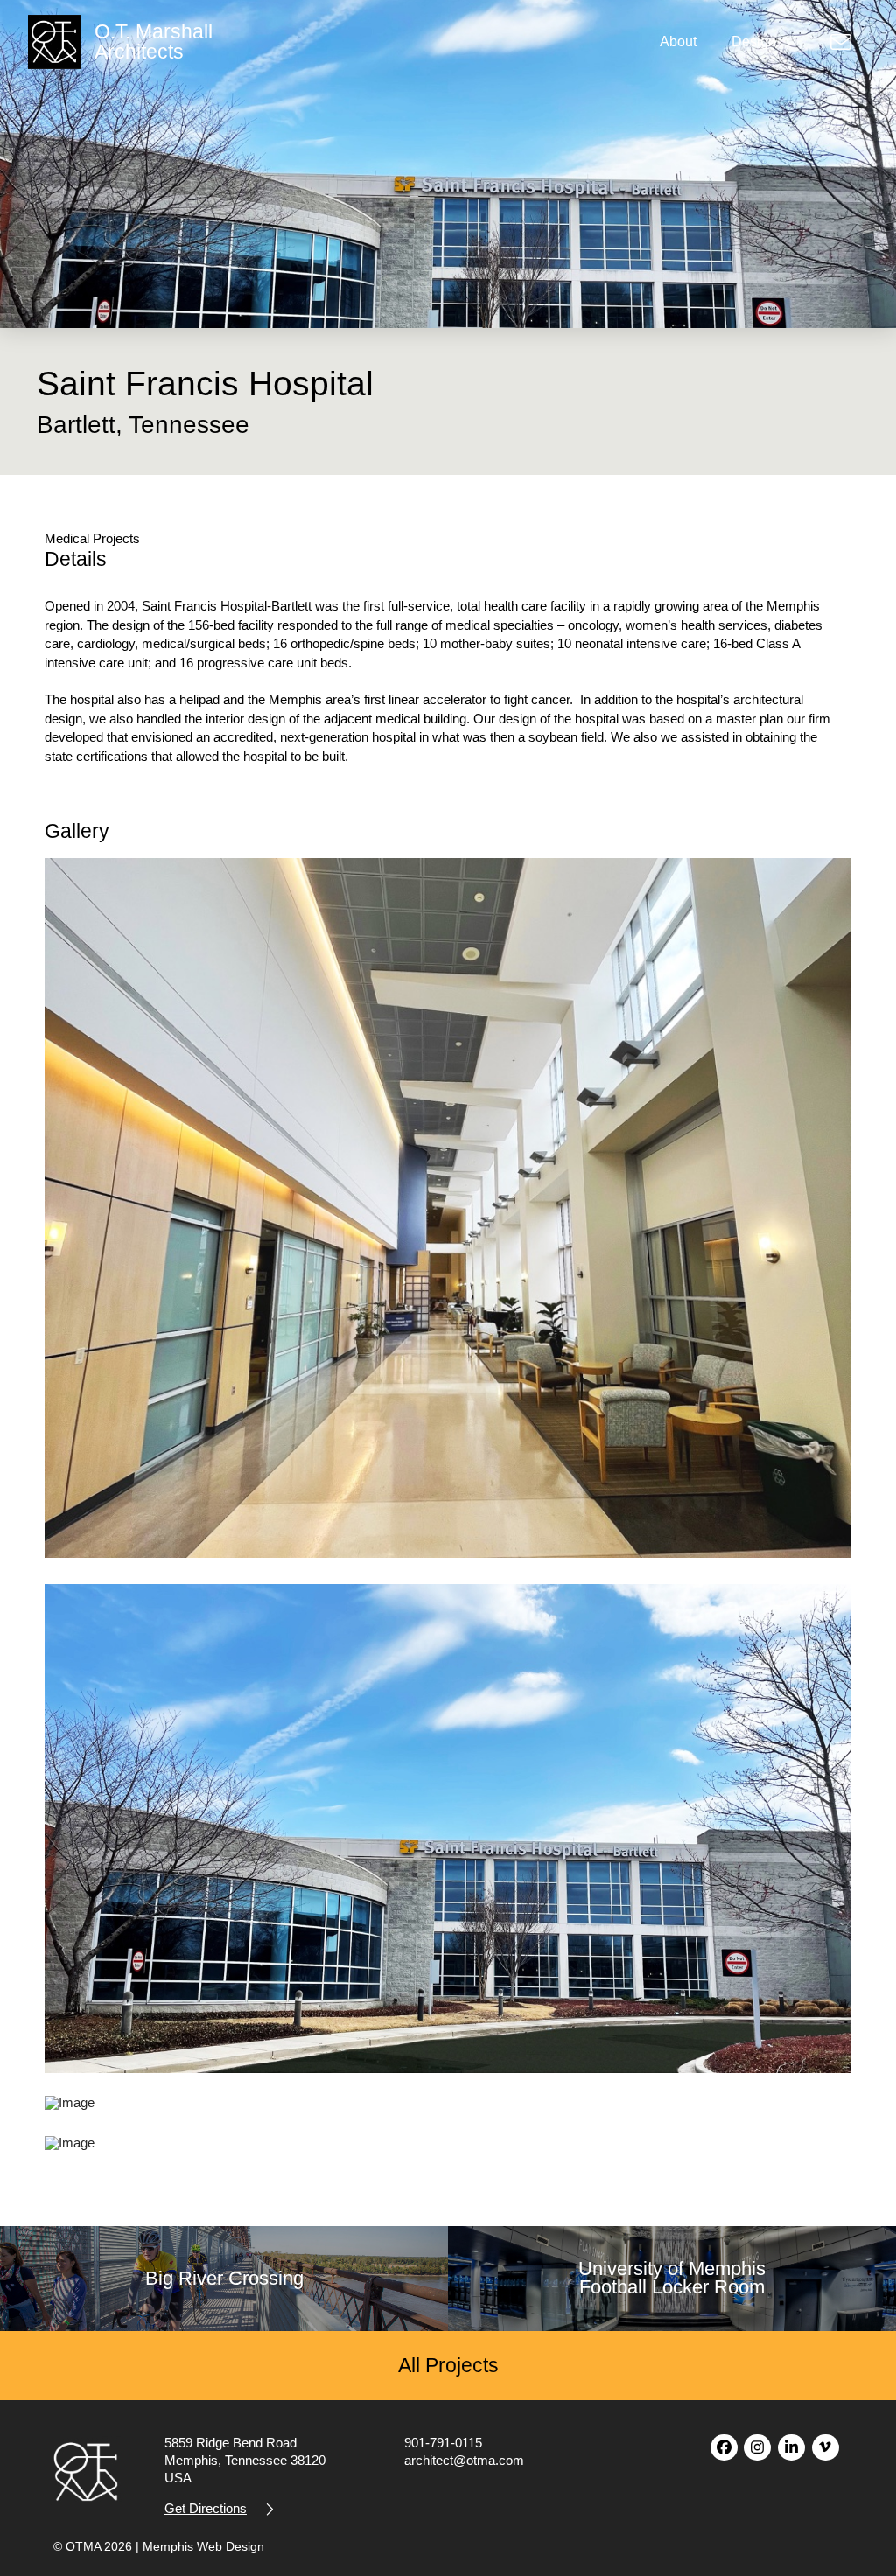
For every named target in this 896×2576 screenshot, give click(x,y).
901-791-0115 (443, 2443)
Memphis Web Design (203, 2546)
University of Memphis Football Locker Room (672, 2278)
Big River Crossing (224, 2279)
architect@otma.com (464, 2460)
